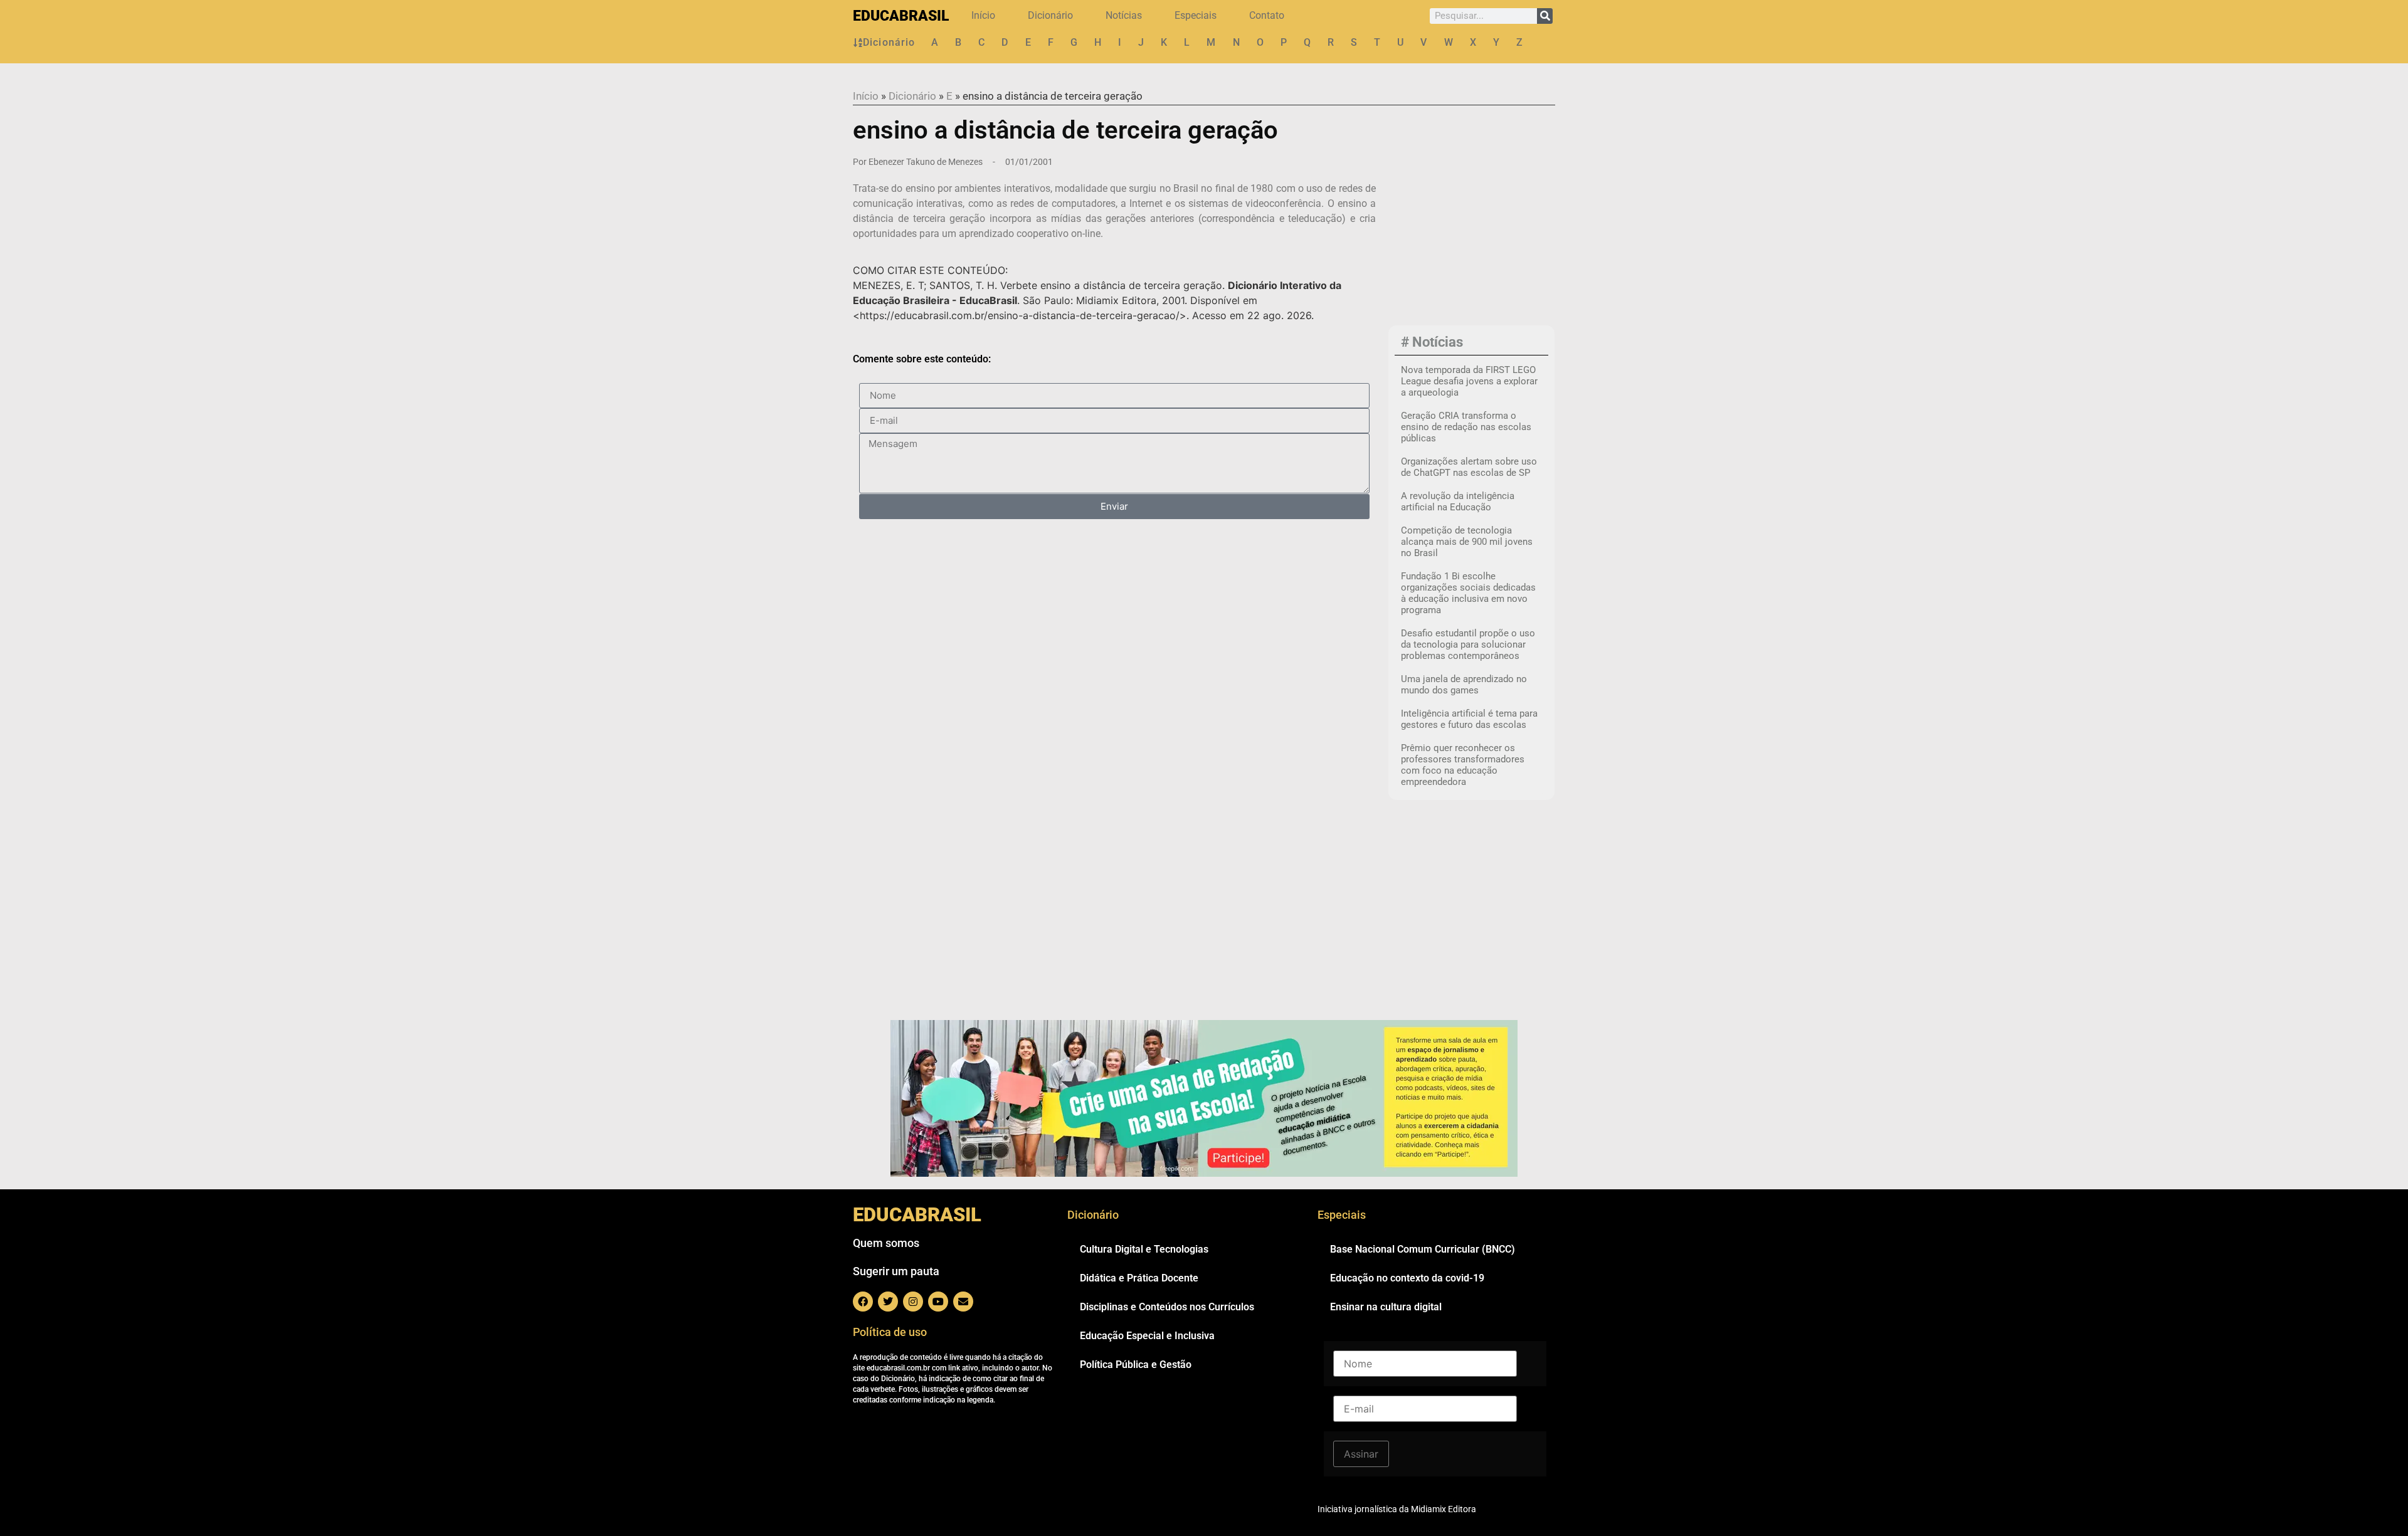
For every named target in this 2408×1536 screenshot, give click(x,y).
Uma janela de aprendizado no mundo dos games (1464, 685)
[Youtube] (938, 1302)
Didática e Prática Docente (1139, 1278)
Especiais (1196, 15)
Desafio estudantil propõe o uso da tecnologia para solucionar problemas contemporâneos (1468, 644)
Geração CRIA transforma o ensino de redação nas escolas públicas (1466, 427)
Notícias (1124, 15)
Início (983, 15)
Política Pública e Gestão (1136, 1365)
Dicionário (1050, 15)
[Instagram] (913, 1302)
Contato (1267, 15)
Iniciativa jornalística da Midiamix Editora (1397, 1509)
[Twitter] (888, 1302)
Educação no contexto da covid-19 (1407, 1278)
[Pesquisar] (1545, 16)
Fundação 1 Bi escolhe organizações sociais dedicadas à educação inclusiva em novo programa (1468, 593)
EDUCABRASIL (901, 16)
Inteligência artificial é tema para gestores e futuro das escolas (1469, 719)
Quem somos (886, 1243)
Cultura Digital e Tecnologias (1144, 1249)
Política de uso (890, 1332)
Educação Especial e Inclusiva (1147, 1336)
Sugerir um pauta (896, 1271)
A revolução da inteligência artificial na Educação (1458, 502)
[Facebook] (863, 1302)
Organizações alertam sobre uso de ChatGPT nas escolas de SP (1469, 467)
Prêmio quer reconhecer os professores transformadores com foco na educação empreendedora (1463, 765)
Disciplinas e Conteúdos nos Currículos (1167, 1307)
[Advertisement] (1471, 239)
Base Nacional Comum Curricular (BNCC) (1423, 1249)
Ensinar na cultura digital (1386, 1307)
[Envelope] (963, 1302)
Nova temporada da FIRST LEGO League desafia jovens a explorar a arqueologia (1469, 381)
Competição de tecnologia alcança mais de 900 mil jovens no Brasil (1467, 542)
